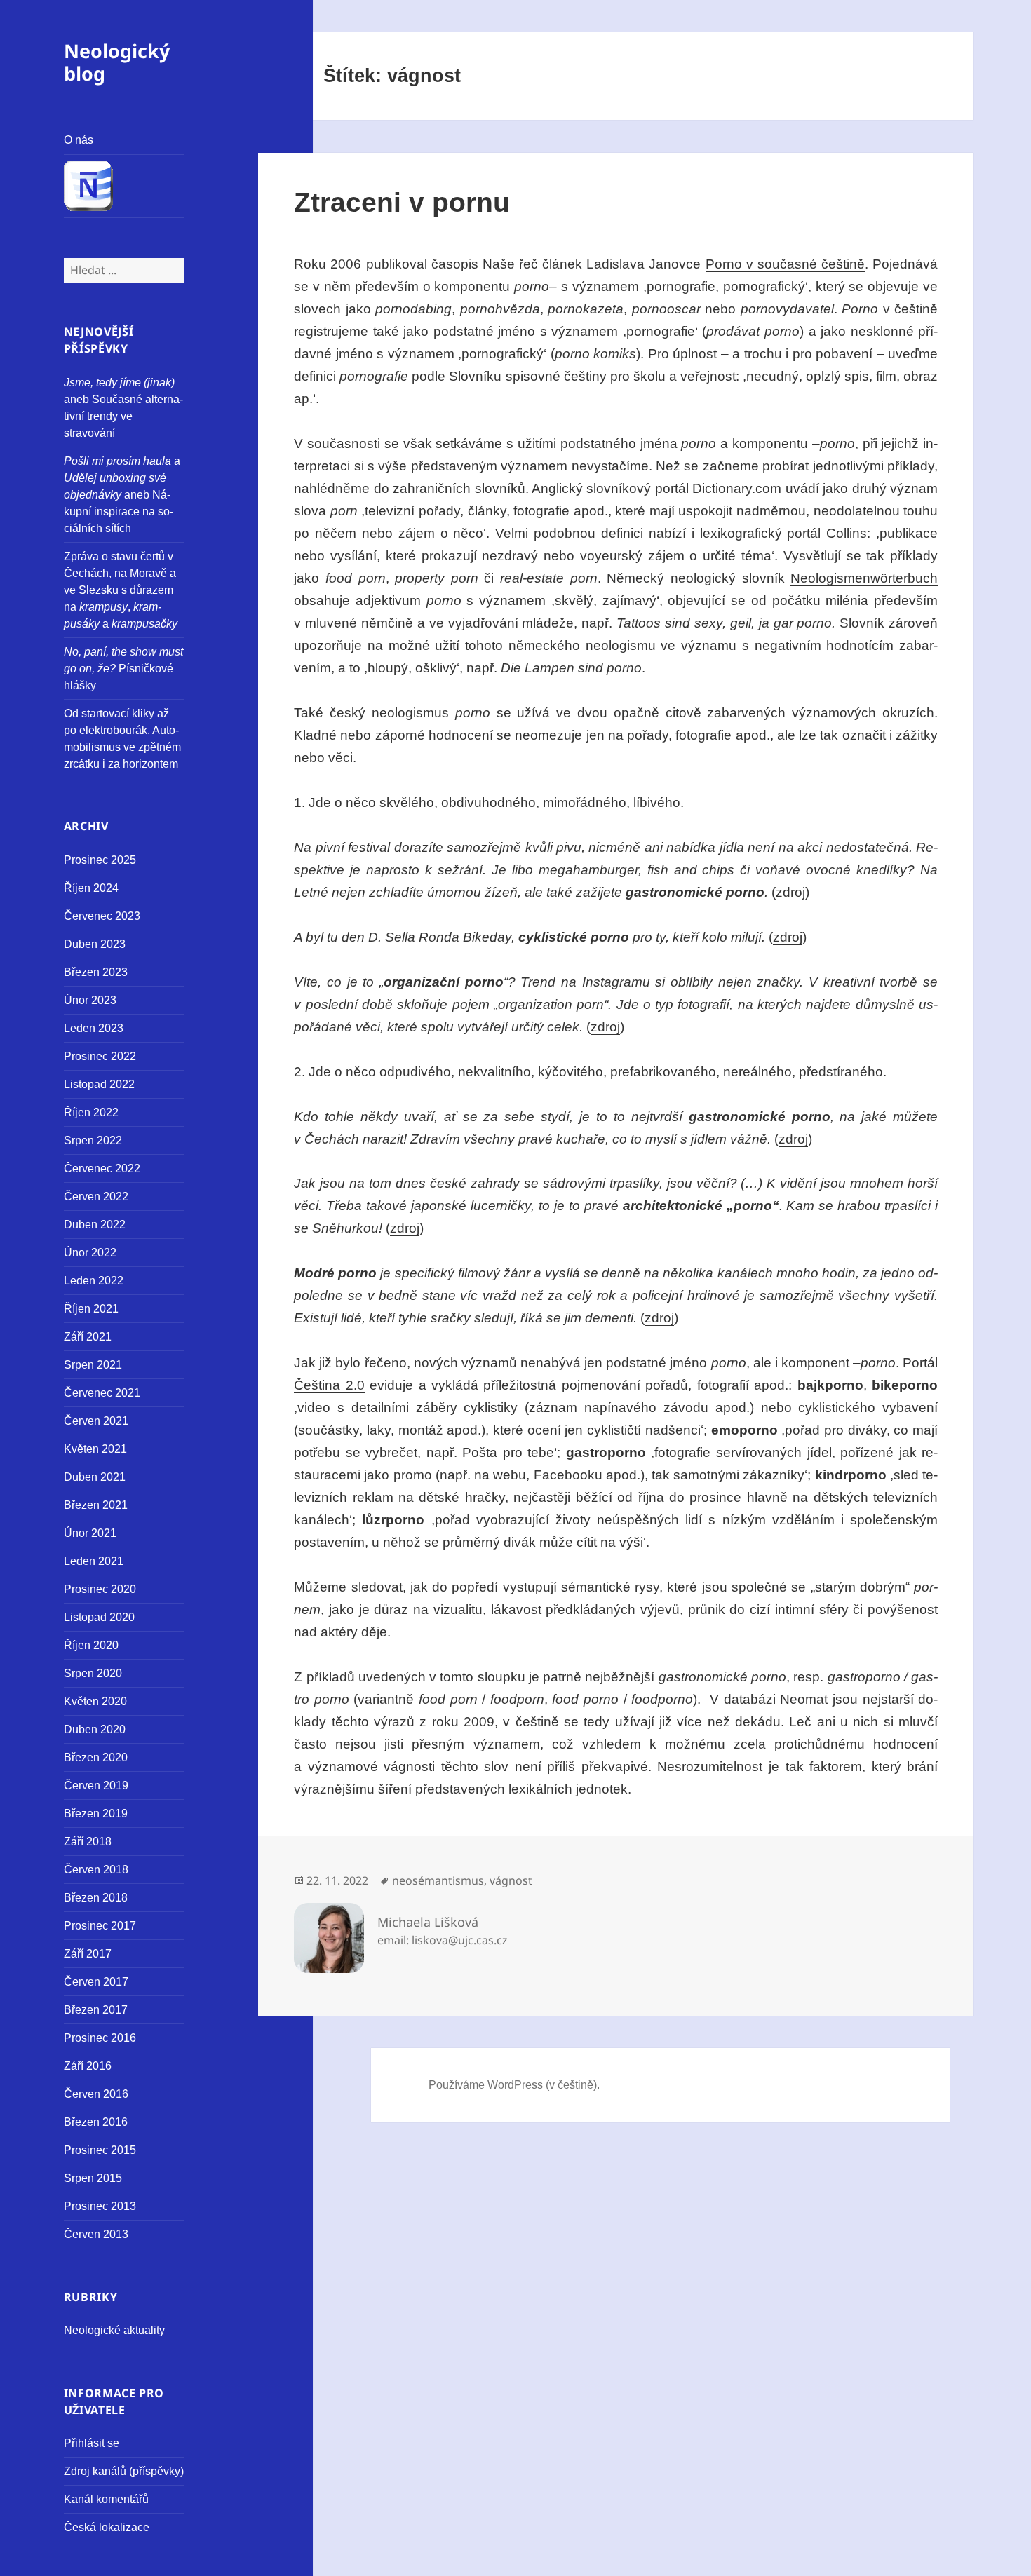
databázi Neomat (776, 1699)
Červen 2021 (96, 1421)
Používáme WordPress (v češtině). (514, 2085)
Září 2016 (88, 2066)
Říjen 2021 (91, 1309)
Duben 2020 (95, 1729)
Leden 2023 (94, 1028)
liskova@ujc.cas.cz (460, 1940)
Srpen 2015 (93, 2178)
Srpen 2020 (93, 1673)
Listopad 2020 (99, 1617)
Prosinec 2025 (100, 860)
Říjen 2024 (91, 888)
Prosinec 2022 (100, 1056)
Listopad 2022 (99, 1084)
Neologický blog (117, 62)
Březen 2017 (96, 2010)
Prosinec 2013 (100, 2206)
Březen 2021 (96, 1505)
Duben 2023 (95, 944)
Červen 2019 (96, 1785)
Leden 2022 (94, 1281)
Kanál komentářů (106, 2499)
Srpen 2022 (93, 1140)
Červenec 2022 (102, 1168)
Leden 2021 (94, 1561)
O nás (79, 140)
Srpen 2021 (93, 1365)
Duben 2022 (95, 1225)
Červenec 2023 (102, 916)
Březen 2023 (96, 972)
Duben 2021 (95, 1477)
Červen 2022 (96, 1197)
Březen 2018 (96, 1898)
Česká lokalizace (107, 2527)
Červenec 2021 (102, 1393)
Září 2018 (88, 1842)
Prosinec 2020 (100, 1589)
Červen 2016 (96, 2094)
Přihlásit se (92, 2443)
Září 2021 (88, 1337)
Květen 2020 (95, 1701)
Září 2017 (88, 1954)
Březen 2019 (96, 1814)
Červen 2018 (96, 1870)
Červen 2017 (96, 1982)
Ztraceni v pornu (402, 202)
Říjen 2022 (91, 1112)
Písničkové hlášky (123, 669)
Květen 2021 (95, 1449)
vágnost (511, 1880)
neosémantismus (438, 1880)
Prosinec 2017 (100, 1926)
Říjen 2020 (91, 1645)
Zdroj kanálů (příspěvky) (124, 2471)
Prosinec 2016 (100, 2038)
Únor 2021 (90, 1533)
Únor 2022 (90, 1253)
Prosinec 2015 (100, 2150)
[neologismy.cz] (124, 187)
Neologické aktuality (114, 2330)
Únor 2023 (90, 1000)
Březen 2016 (96, 2122)
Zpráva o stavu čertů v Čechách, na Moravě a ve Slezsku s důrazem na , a (121, 590)
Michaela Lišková (428, 1922)
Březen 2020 (96, 1757)
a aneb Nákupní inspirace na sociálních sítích (122, 495)
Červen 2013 (96, 2234)
